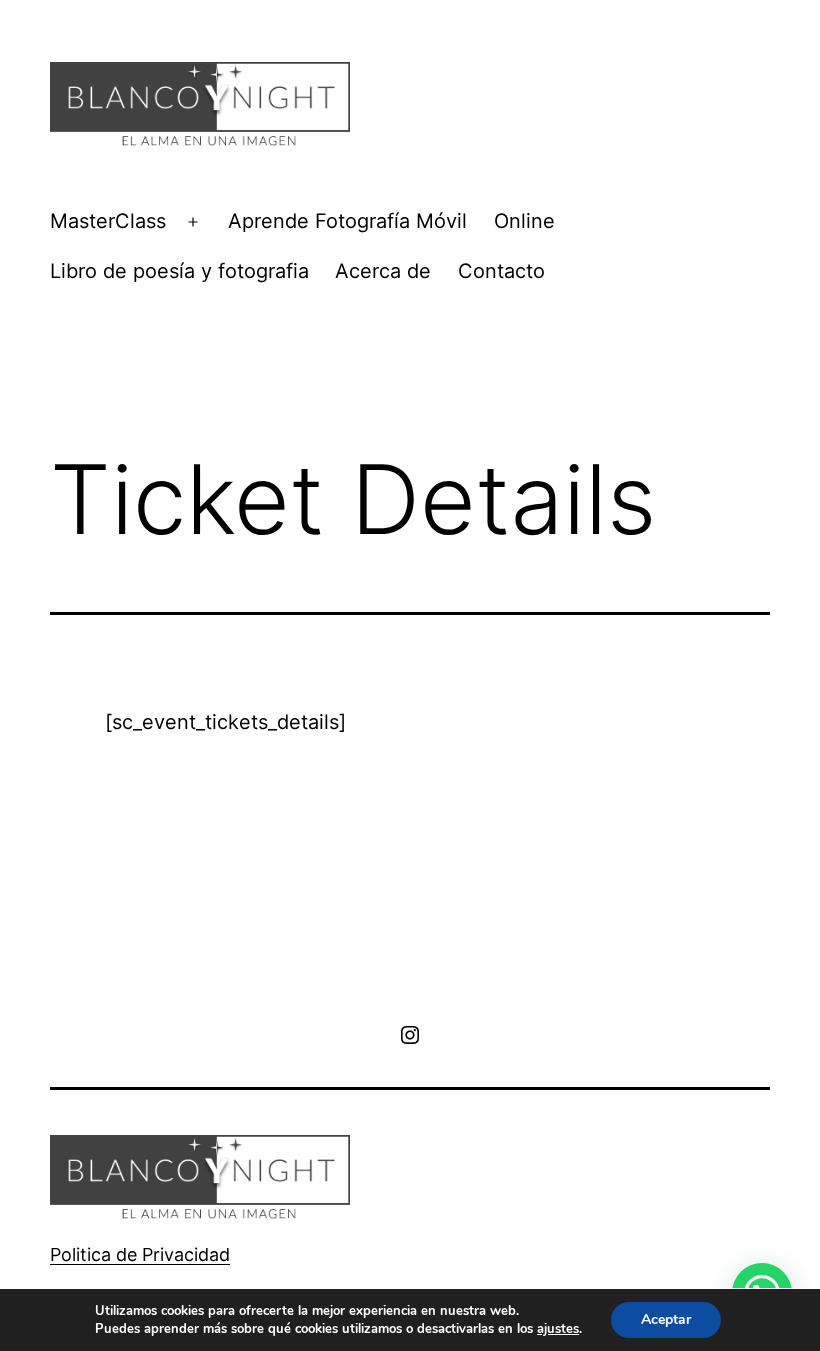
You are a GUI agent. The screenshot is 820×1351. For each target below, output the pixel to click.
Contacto (501, 271)
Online (524, 221)
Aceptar (666, 1319)
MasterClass (108, 221)
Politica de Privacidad (140, 1254)
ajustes (558, 1329)
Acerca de (383, 271)
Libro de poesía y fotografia (179, 271)
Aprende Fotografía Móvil (347, 221)
